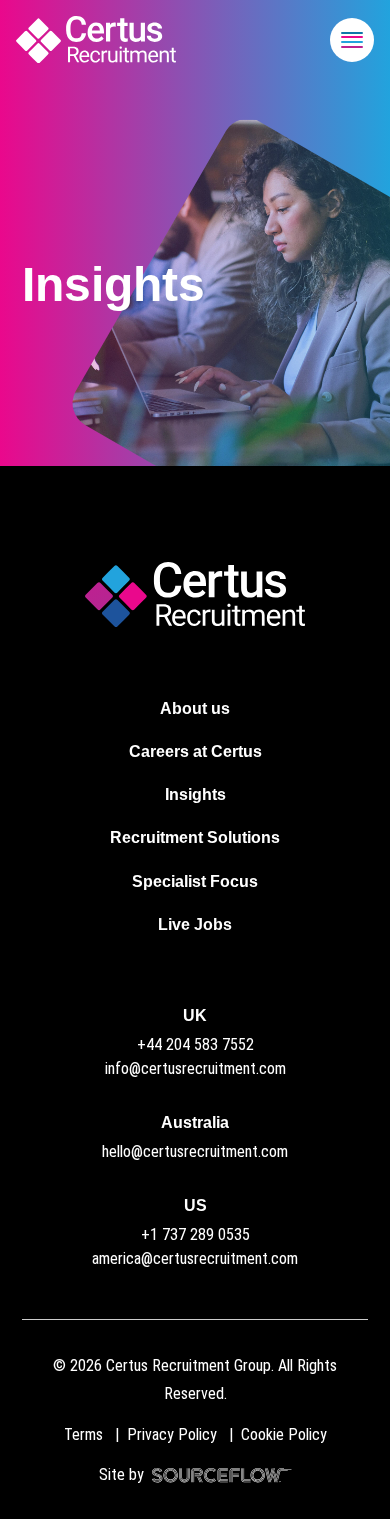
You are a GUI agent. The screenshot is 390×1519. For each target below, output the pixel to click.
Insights (195, 794)
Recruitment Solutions (195, 837)
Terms (83, 1434)
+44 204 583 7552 (195, 1044)
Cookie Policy (284, 1434)
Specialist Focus (195, 881)
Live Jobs (195, 924)
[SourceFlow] (218, 1474)
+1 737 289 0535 (195, 1234)
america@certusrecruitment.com (195, 1258)
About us (195, 708)
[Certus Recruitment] (96, 39)
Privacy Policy (172, 1434)
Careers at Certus (195, 751)
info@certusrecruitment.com (195, 1068)
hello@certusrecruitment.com (195, 1151)
